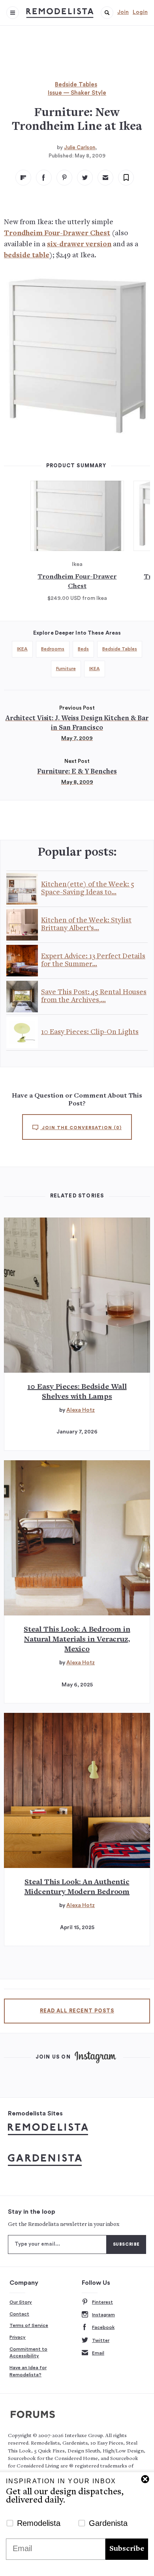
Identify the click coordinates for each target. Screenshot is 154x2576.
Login (140, 12)
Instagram (103, 2315)
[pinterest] (64, 178)
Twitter (101, 2340)
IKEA (22, 649)
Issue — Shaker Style (77, 93)
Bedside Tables (76, 85)
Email (98, 2353)
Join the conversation (81, 1128)
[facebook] (44, 178)
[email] (105, 178)
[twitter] (85, 178)
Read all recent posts (77, 2011)
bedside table (27, 256)
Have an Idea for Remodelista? (28, 2371)
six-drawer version (79, 244)
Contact (19, 2314)
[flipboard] (23, 178)
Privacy (18, 2337)
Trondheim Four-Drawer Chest (57, 233)
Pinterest (102, 2302)
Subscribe (127, 2549)
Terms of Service (29, 2325)
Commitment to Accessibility (28, 2353)
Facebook (103, 2327)
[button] (107, 13)
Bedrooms (53, 649)
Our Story (21, 2302)
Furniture (66, 669)
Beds (83, 649)
